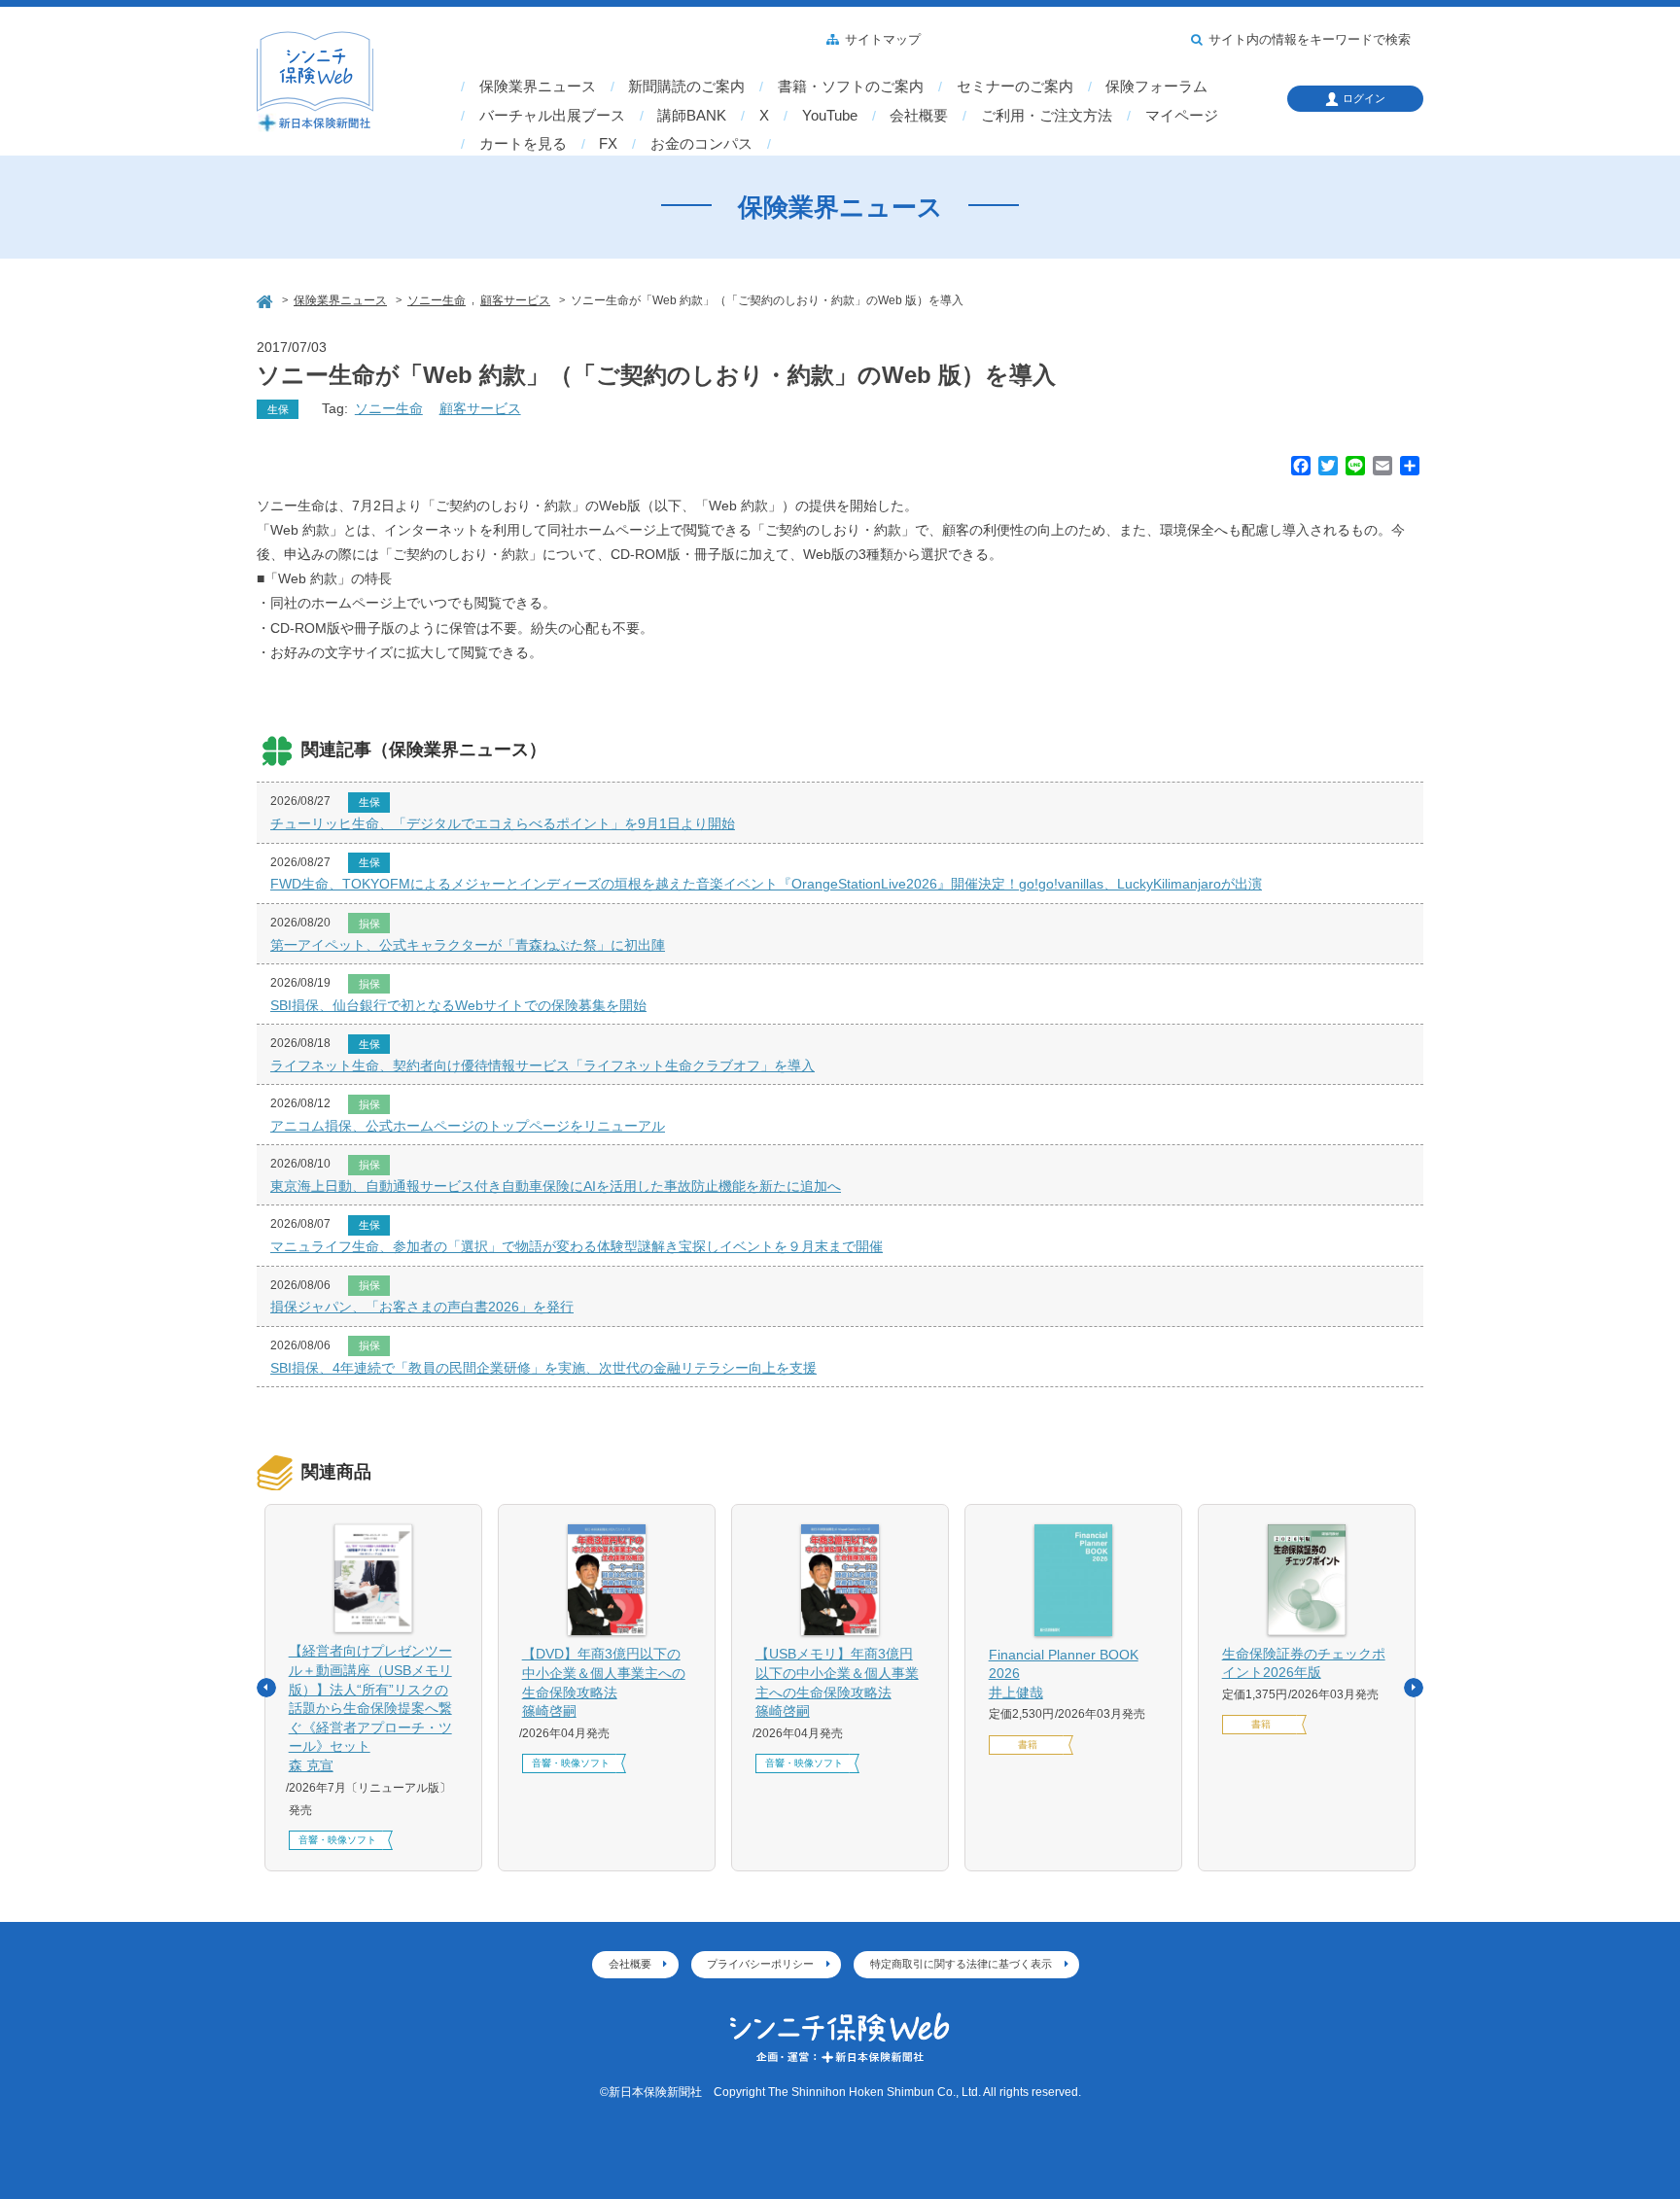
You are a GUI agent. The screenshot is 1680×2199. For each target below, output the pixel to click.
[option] (373, 1688)
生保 (278, 409)
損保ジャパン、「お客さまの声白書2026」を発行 (422, 1307)
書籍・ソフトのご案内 (851, 87)
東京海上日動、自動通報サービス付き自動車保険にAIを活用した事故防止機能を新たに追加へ (556, 1186)
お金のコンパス (701, 144)
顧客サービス (480, 408)
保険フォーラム (1156, 87)
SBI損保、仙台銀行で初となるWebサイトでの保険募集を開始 (458, 1005)
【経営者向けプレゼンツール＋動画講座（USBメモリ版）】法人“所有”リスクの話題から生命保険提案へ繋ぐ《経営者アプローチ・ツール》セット (370, 1708)
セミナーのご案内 (1015, 87)
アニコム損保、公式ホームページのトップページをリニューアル (468, 1126)
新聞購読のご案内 (686, 87)
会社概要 (919, 116)
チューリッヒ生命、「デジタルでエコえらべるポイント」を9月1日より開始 (503, 823)
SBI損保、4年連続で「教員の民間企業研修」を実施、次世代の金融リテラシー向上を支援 (543, 1368)
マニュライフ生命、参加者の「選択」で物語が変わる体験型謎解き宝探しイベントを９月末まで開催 (577, 1246)
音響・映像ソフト (337, 1840)
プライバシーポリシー (760, 1964)
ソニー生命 (389, 408)
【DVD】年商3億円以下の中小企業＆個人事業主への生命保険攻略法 (604, 1682)
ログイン (1364, 98)
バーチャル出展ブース (552, 116)
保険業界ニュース (538, 87)
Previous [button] (266, 1688)
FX (608, 144)
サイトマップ (883, 40)
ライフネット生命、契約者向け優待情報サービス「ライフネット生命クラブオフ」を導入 (542, 1065)
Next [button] (1414, 1688)
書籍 (1028, 1745)
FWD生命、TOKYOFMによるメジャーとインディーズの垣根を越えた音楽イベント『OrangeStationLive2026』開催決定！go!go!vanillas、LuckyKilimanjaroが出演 (766, 884)
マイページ (1182, 116)
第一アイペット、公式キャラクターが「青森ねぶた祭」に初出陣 (468, 945)
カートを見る (523, 144)
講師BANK (692, 116)
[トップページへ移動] (266, 299)
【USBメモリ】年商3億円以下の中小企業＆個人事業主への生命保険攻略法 (837, 1682)
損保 (369, 924)
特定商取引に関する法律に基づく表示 (961, 1964)
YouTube (830, 116)
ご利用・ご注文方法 (1047, 116)
